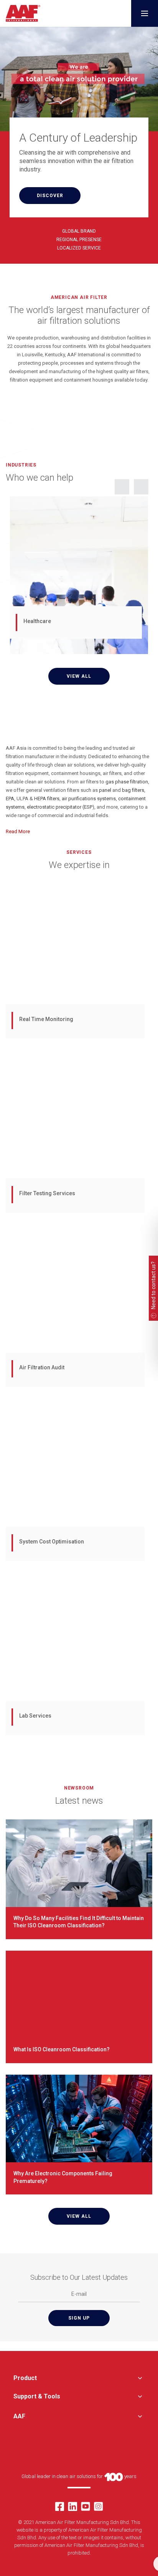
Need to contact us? (153, 1285)
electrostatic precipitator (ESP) (61, 807)
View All (79, 676)
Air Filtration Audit (42, 1367)
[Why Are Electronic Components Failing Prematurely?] (79, 2118)
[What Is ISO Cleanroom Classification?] (79, 1994)
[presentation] (122, 487)
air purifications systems (89, 799)
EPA (10, 799)
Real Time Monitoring (46, 1019)
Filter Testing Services (47, 1193)
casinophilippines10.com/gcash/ (43, 404)
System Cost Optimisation (52, 1542)
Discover (50, 196)
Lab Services (35, 1716)
